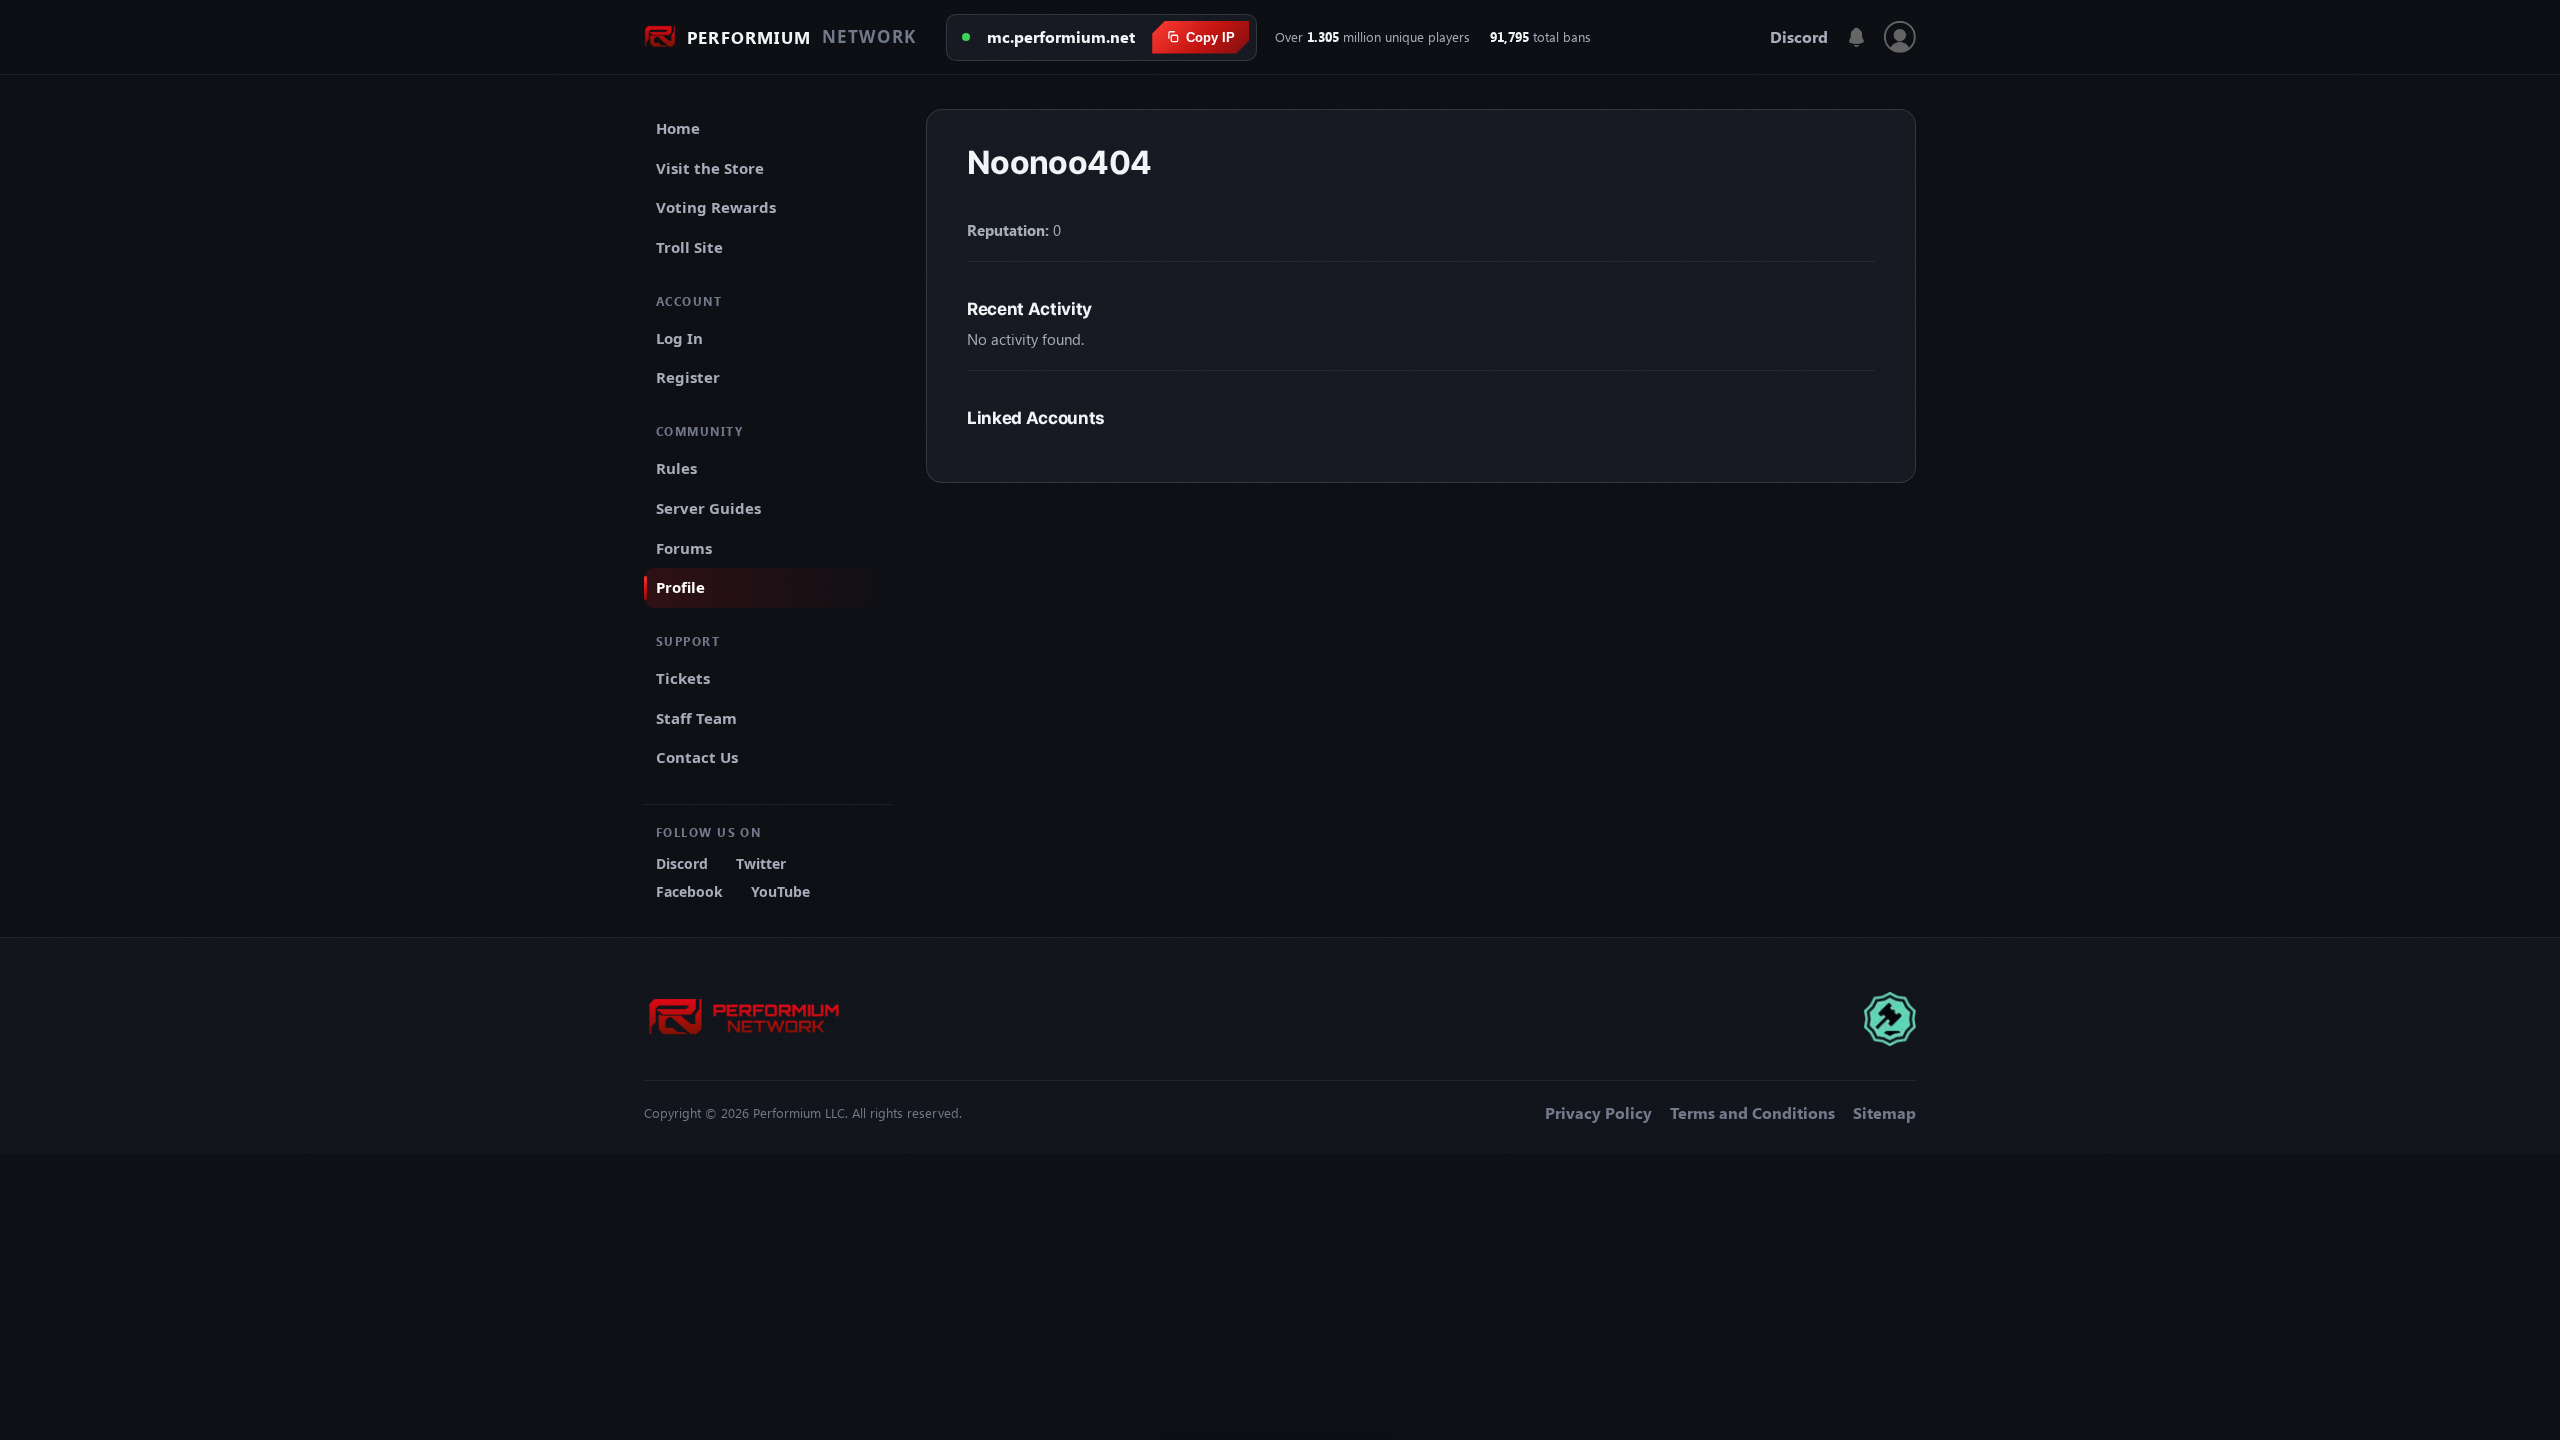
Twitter (761, 863)
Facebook (689, 891)
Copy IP (1210, 37)
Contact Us (697, 757)
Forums (684, 548)
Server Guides (708, 508)
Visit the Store (710, 168)
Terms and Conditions (1752, 1113)
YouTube (780, 891)
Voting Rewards (716, 207)
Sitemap (1884, 1113)
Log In (679, 338)
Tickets (683, 678)
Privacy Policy (1598, 1113)
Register (688, 377)
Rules (676, 468)
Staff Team (696, 718)
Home (678, 128)
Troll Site (689, 247)
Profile (680, 587)
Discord (1799, 37)
